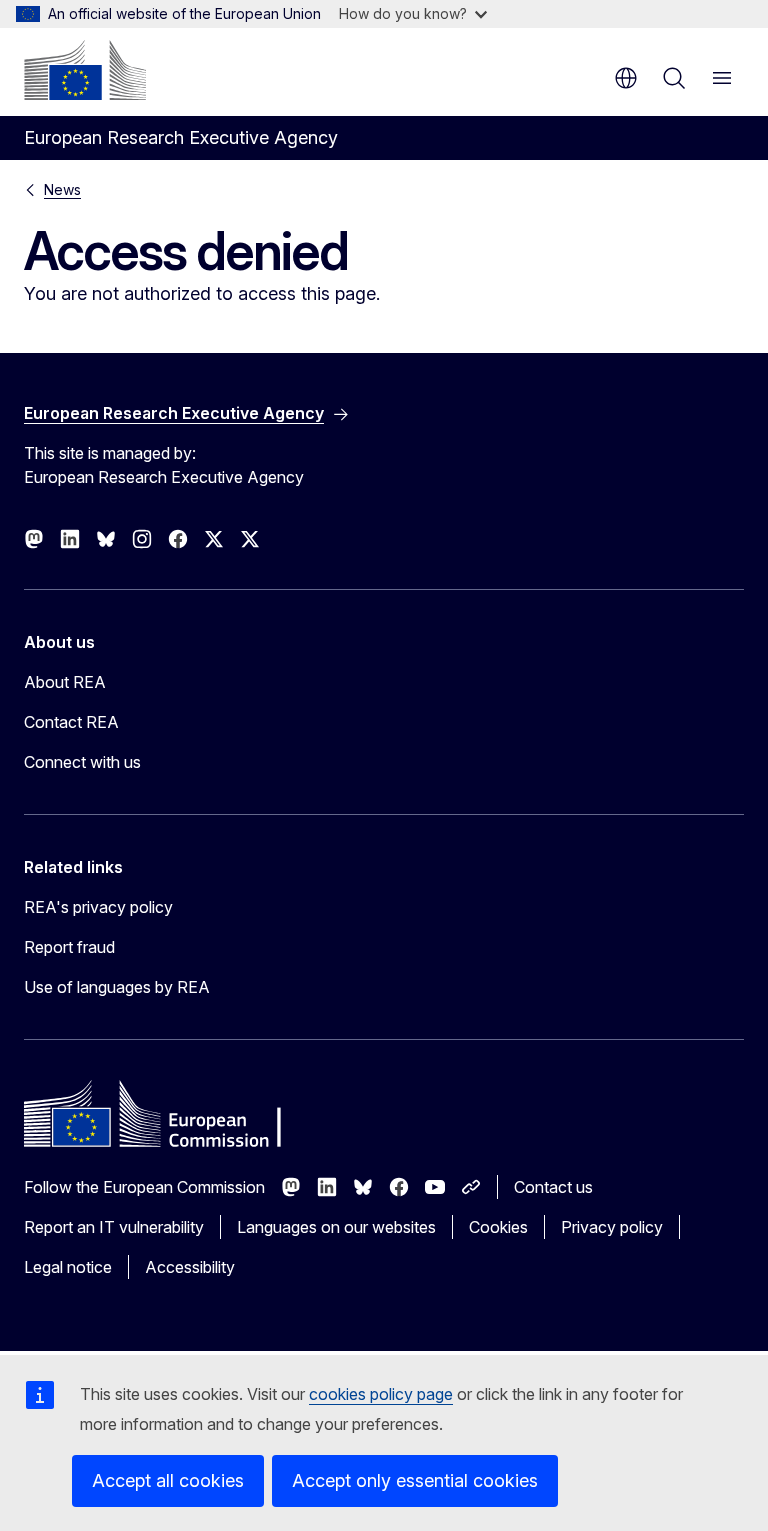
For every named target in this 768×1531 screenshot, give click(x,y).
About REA (65, 682)
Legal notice (68, 1267)
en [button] (626, 78)
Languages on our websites (336, 1227)
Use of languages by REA (117, 987)
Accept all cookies (168, 1480)
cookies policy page (381, 1394)
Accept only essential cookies (415, 1480)
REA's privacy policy (98, 907)
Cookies (498, 1227)
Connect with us (82, 762)
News (62, 189)
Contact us (553, 1187)
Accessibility (190, 1267)
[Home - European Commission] (85, 70)
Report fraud (69, 947)
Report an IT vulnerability (114, 1227)
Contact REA (71, 722)
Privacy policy (612, 1227)
